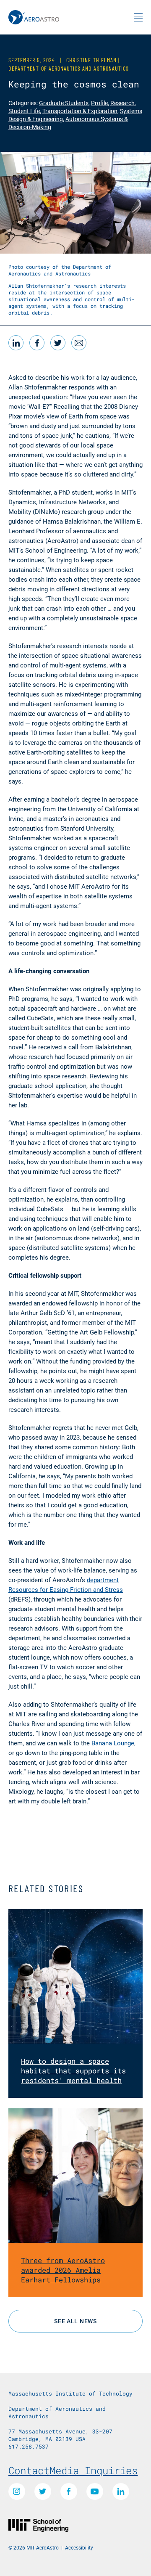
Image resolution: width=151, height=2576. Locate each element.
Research (122, 103)
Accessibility (79, 2547)
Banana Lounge (113, 1743)
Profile (99, 103)
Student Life (24, 111)
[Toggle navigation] (138, 17)
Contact (29, 2470)
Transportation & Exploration (80, 111)
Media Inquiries (94, 2470)
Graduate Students (64, 103)
